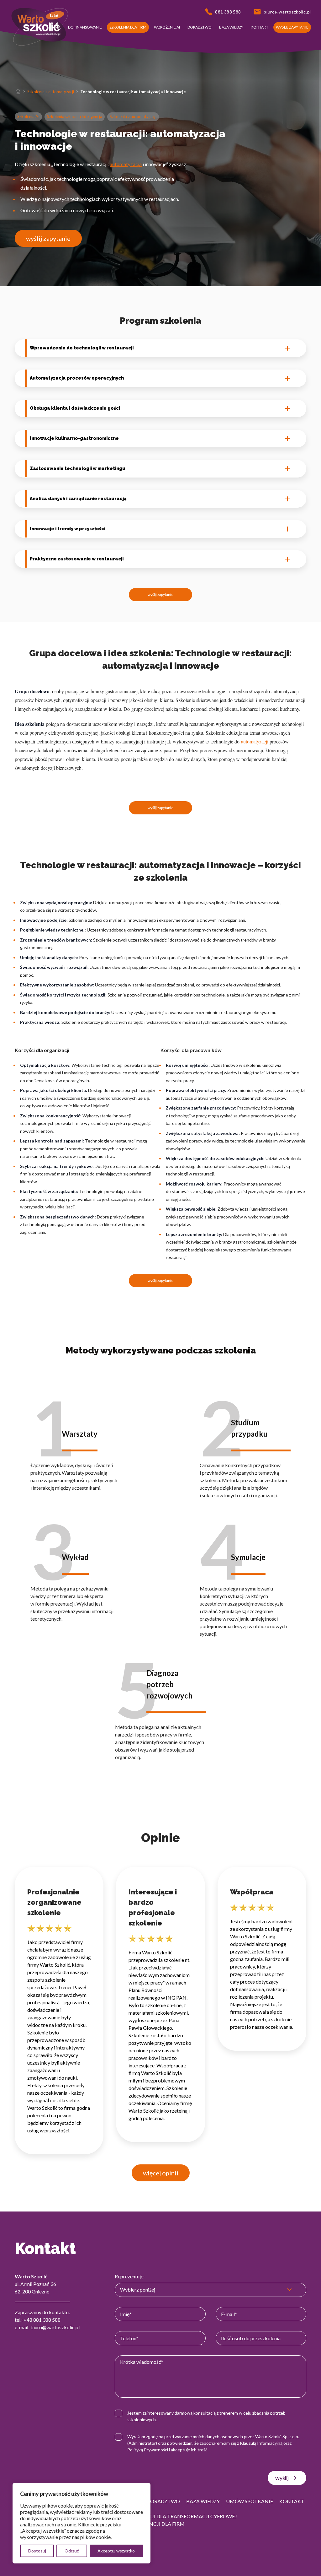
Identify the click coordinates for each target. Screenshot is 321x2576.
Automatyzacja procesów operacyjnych (77, 378)
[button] (55, 27)
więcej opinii (161, 2173)
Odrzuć (72, 2551)
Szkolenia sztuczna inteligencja (75, 116)
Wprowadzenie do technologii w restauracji (82, 348)
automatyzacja (126, 164)
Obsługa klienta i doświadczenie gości (75, 408)
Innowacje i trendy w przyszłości (68, 529)
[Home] (18, 92)
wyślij (282, 2478)
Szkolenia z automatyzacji (51, 92)
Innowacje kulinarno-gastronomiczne (74, 438)
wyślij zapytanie (48, 238)
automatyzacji (255, 741)
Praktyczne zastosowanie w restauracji (77, 559)
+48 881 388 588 (42, 2320)
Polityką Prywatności (148, 2450)
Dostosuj (37, 2551)
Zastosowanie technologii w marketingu (78, 468)
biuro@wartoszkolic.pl (55, 2327)
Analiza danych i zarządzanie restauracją (78, 499)
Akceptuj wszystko (116, 2551)
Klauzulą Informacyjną (261, 2443)
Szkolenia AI (28, 116)
